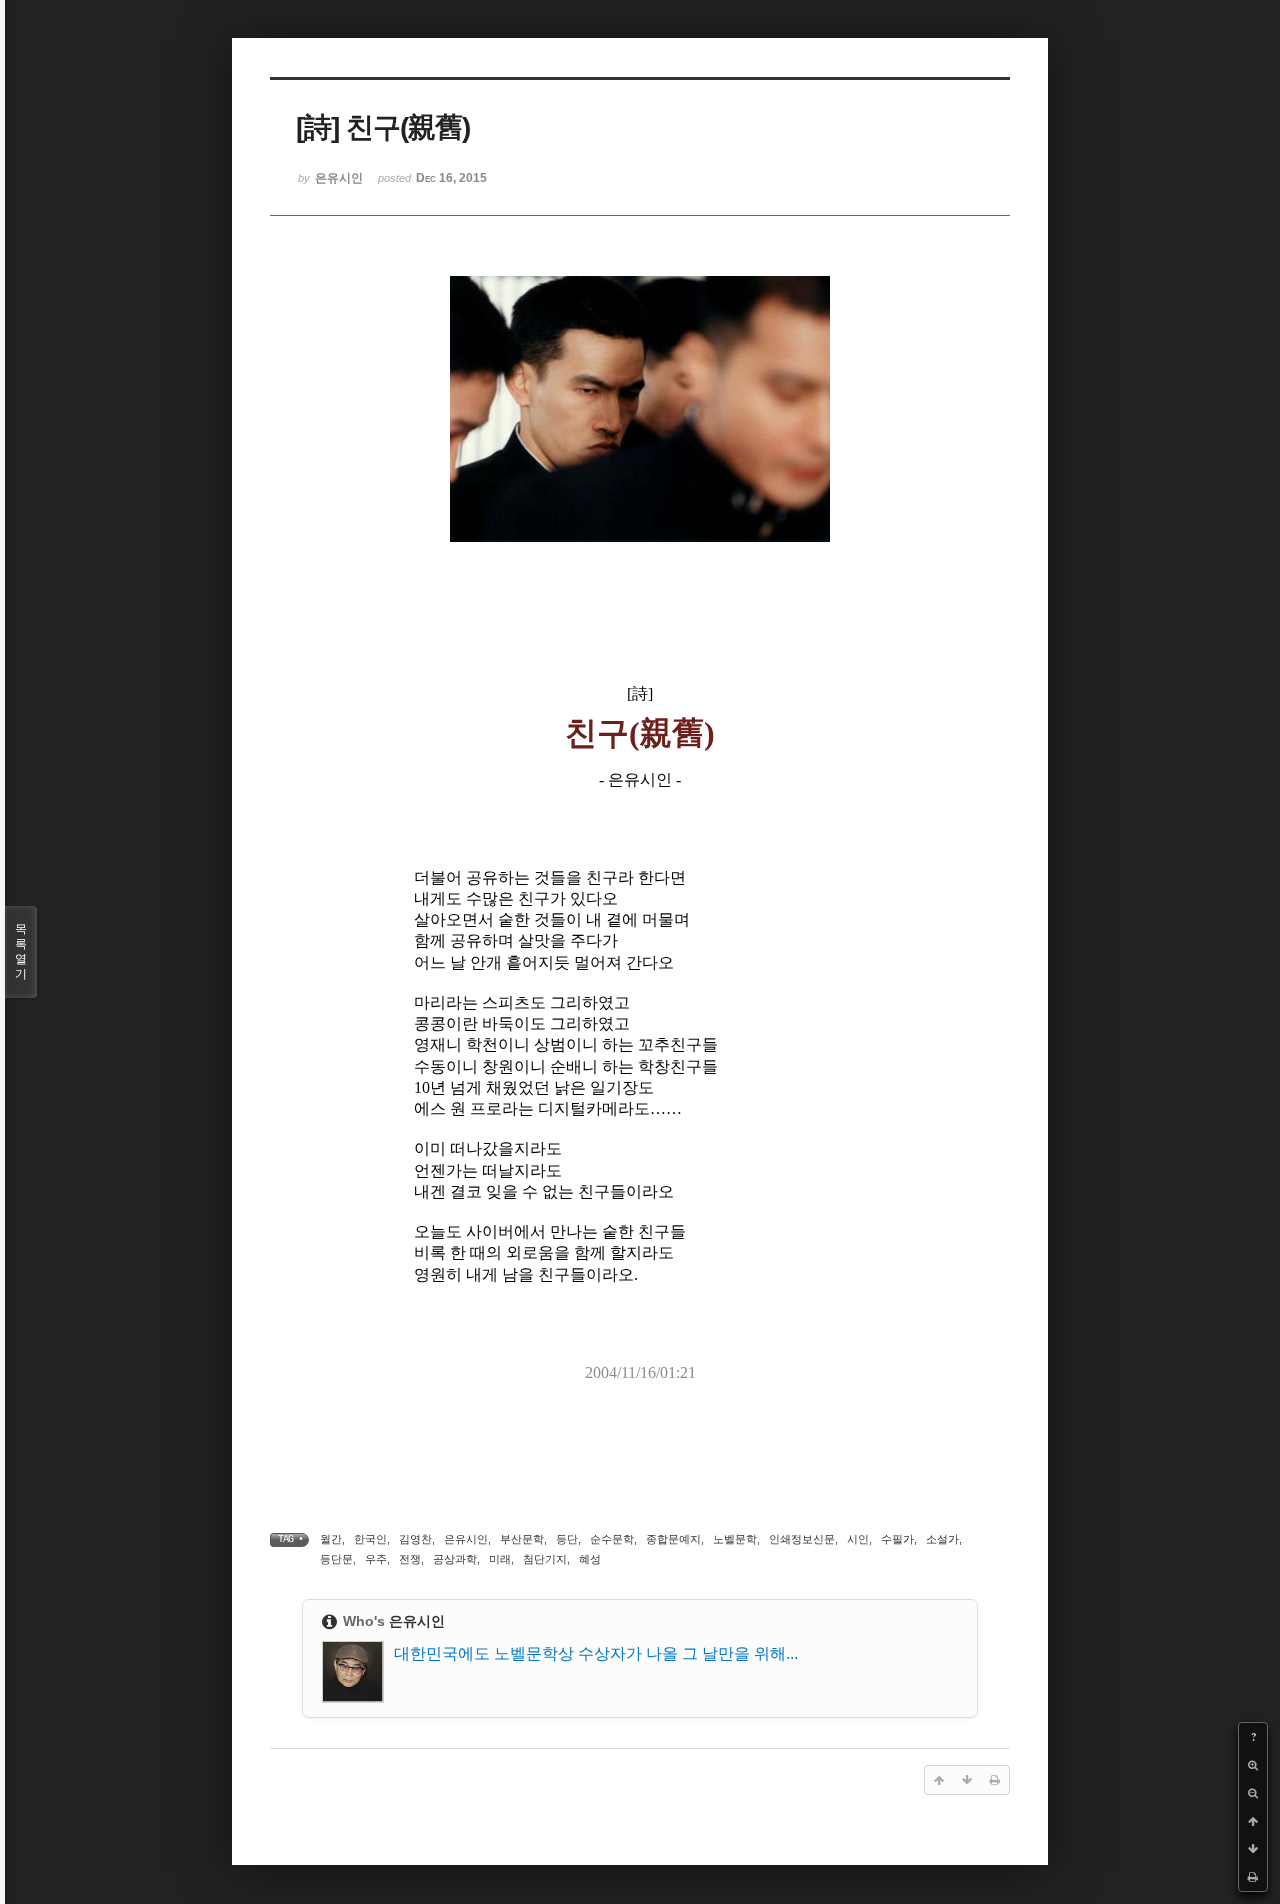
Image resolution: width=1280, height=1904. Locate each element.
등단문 (336, 1559)
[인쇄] (1253, 1877)
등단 (567, 1539)
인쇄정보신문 (802, 1539)
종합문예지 (673, 1539)
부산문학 (522, 1539)
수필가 (897, 1539)
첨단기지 (545, 1559)
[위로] (1253, 1821)
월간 (331, 1539)
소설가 (942, 1539)
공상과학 (455, 1559)
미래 (500, 1559)
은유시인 (466, 1539)
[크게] (1253, 1765)
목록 (21, 951)
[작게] (1253, 1793)
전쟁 (410, 1559)
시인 (858, 1539)
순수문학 (612, 1539)
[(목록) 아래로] (1253, 1849)
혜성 (590, 1559)
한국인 (370, 1539)
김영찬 (415, 1539)
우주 (376, 1559)
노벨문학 (735, 1539)
